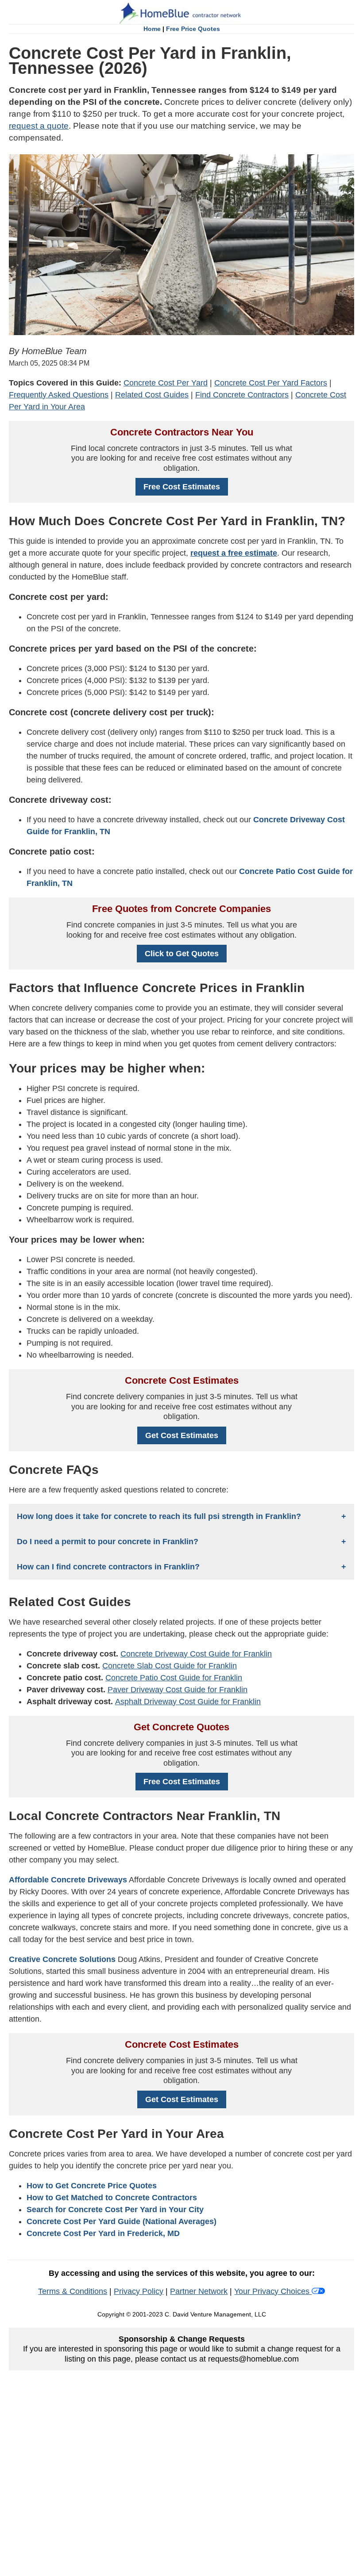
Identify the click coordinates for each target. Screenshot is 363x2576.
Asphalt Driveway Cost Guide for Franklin (188, 1702)
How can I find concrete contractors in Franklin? (108, 1567)
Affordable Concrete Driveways (68, 1880)
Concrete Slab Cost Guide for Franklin (170, 1666)
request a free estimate (234, 553)
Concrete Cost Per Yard (166, 383)
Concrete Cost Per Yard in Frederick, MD (103, 2233)
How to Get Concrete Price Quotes (92, 2186)
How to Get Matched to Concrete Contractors (112, 2198)
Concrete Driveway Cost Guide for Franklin (196, 1654)
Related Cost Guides (152, 395)
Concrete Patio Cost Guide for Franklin (174, 1678)
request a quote (39, 126)
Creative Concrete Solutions (62, 1959)
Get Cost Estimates (182, 1435)
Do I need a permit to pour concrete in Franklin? (108, 1542)
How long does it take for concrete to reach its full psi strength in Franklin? (159, 1516)
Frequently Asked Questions (59, 395)
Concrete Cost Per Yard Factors (271, 383)
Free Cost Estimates (182, 487)
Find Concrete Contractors (242, 395)
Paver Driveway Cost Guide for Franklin (178, 1690)
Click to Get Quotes (182, 954)
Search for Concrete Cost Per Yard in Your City (115, 2210)
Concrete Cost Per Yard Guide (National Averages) (122, 2221)
